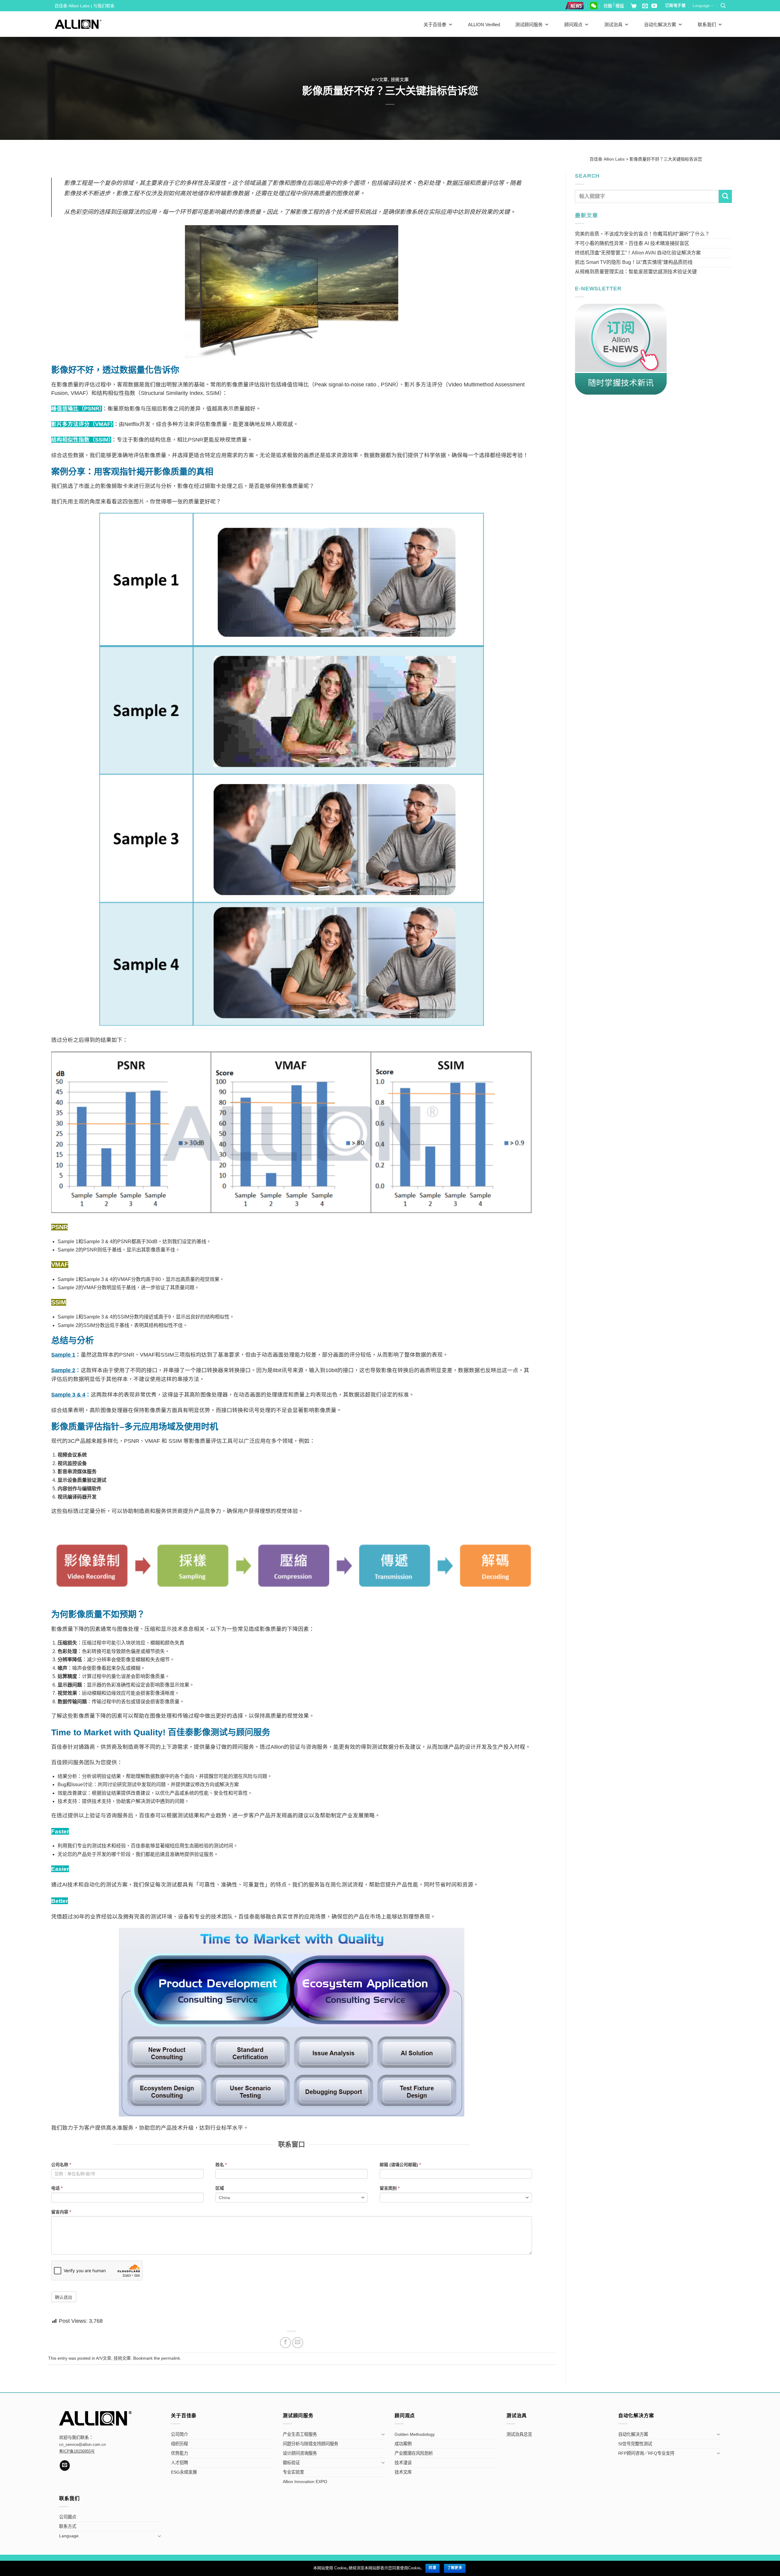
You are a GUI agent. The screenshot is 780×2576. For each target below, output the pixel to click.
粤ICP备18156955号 (77, 2451)
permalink (171, 2358)
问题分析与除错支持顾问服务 (310, 2444)
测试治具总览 (519, 2434)
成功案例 (403, 2444)
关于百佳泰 (435, 25)
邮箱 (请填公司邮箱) (400, 2165)
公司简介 (179, 2434)
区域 (220, 2188)
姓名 (221, 2165)
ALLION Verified (484, 25)
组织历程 (179, 2444)
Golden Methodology (415, 2434)
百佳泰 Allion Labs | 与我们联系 (85, 6)
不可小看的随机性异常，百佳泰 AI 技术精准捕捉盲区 (632, 243)
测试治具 (613, 25)
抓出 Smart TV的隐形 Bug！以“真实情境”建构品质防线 (634, 262)
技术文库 (403, 2472)
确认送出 (64, 2297)
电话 (57, 2188)
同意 (433, 2568)
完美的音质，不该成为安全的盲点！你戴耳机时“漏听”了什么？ (642, 234)
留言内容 (61, 2212)
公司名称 (61, 2165)
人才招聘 (179, 2463)
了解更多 (455, 2568)
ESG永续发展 (184, 2472)
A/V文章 (380, 80)
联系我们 (707, 25)
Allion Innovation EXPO (305, 2482)
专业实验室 (293, 2472)
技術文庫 (400, 80)
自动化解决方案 (660, 25)
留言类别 (390, 2188)
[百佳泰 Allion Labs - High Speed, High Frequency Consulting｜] (78, 24)
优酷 (608, 6)
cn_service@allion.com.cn (82, 2445)
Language (701, 6)
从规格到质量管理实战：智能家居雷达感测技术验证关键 (636, 272)
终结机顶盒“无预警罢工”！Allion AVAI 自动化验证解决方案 (638, 253)
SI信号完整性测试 (635, 2444)
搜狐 (620, 6)
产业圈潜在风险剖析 (414, 2453)
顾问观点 (573, 25)
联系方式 (68, 2526)
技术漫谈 (403, 2463)
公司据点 (68, 2517)
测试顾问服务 (529, 25)
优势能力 (179, 2453)
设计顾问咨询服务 (300, 2453)
